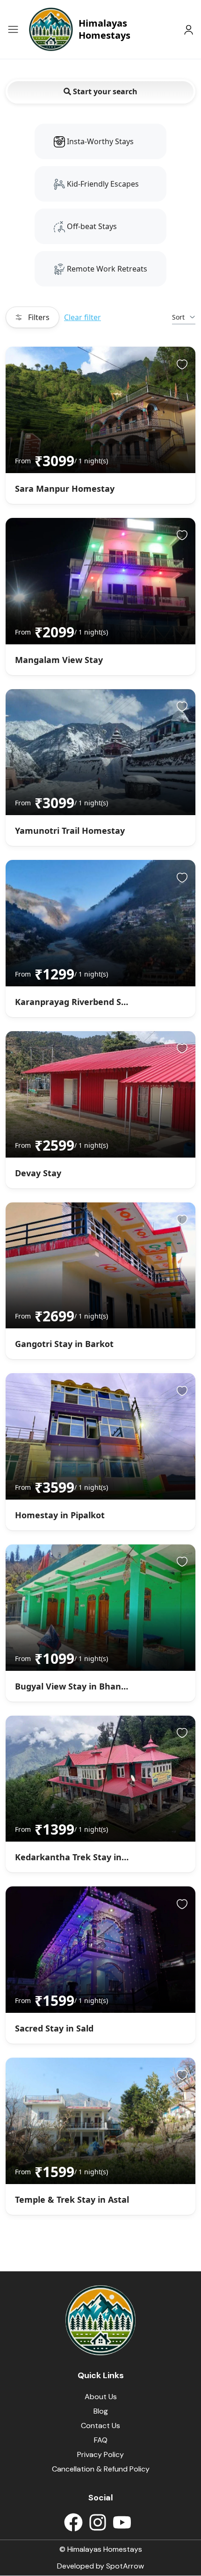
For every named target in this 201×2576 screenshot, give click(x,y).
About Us (101, 2397)
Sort (178, 317)
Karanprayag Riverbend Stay (75, 1002)
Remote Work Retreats (106, 269)
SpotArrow (125, 2566)
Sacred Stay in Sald (54, 2028)
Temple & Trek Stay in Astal (72, 2199)
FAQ (101, 2440)
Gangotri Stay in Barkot (64, 1344)
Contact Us (100, 2426)
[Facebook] (73, 2522)
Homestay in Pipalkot (60, 1515)
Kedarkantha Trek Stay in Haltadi (85, 1857)
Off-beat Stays (91, 226)
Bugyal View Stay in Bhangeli (75, 1686)
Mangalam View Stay (59, 660)
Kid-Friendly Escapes (102, 184)
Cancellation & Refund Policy (101, 2469)
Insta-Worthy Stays (99, 141)
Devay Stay (38, 1173)
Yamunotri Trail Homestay (70, 831)
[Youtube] (122, 2522)
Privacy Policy (100, 2454)
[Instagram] (98, 2522)
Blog (101, 2411)
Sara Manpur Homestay (65, 489)
